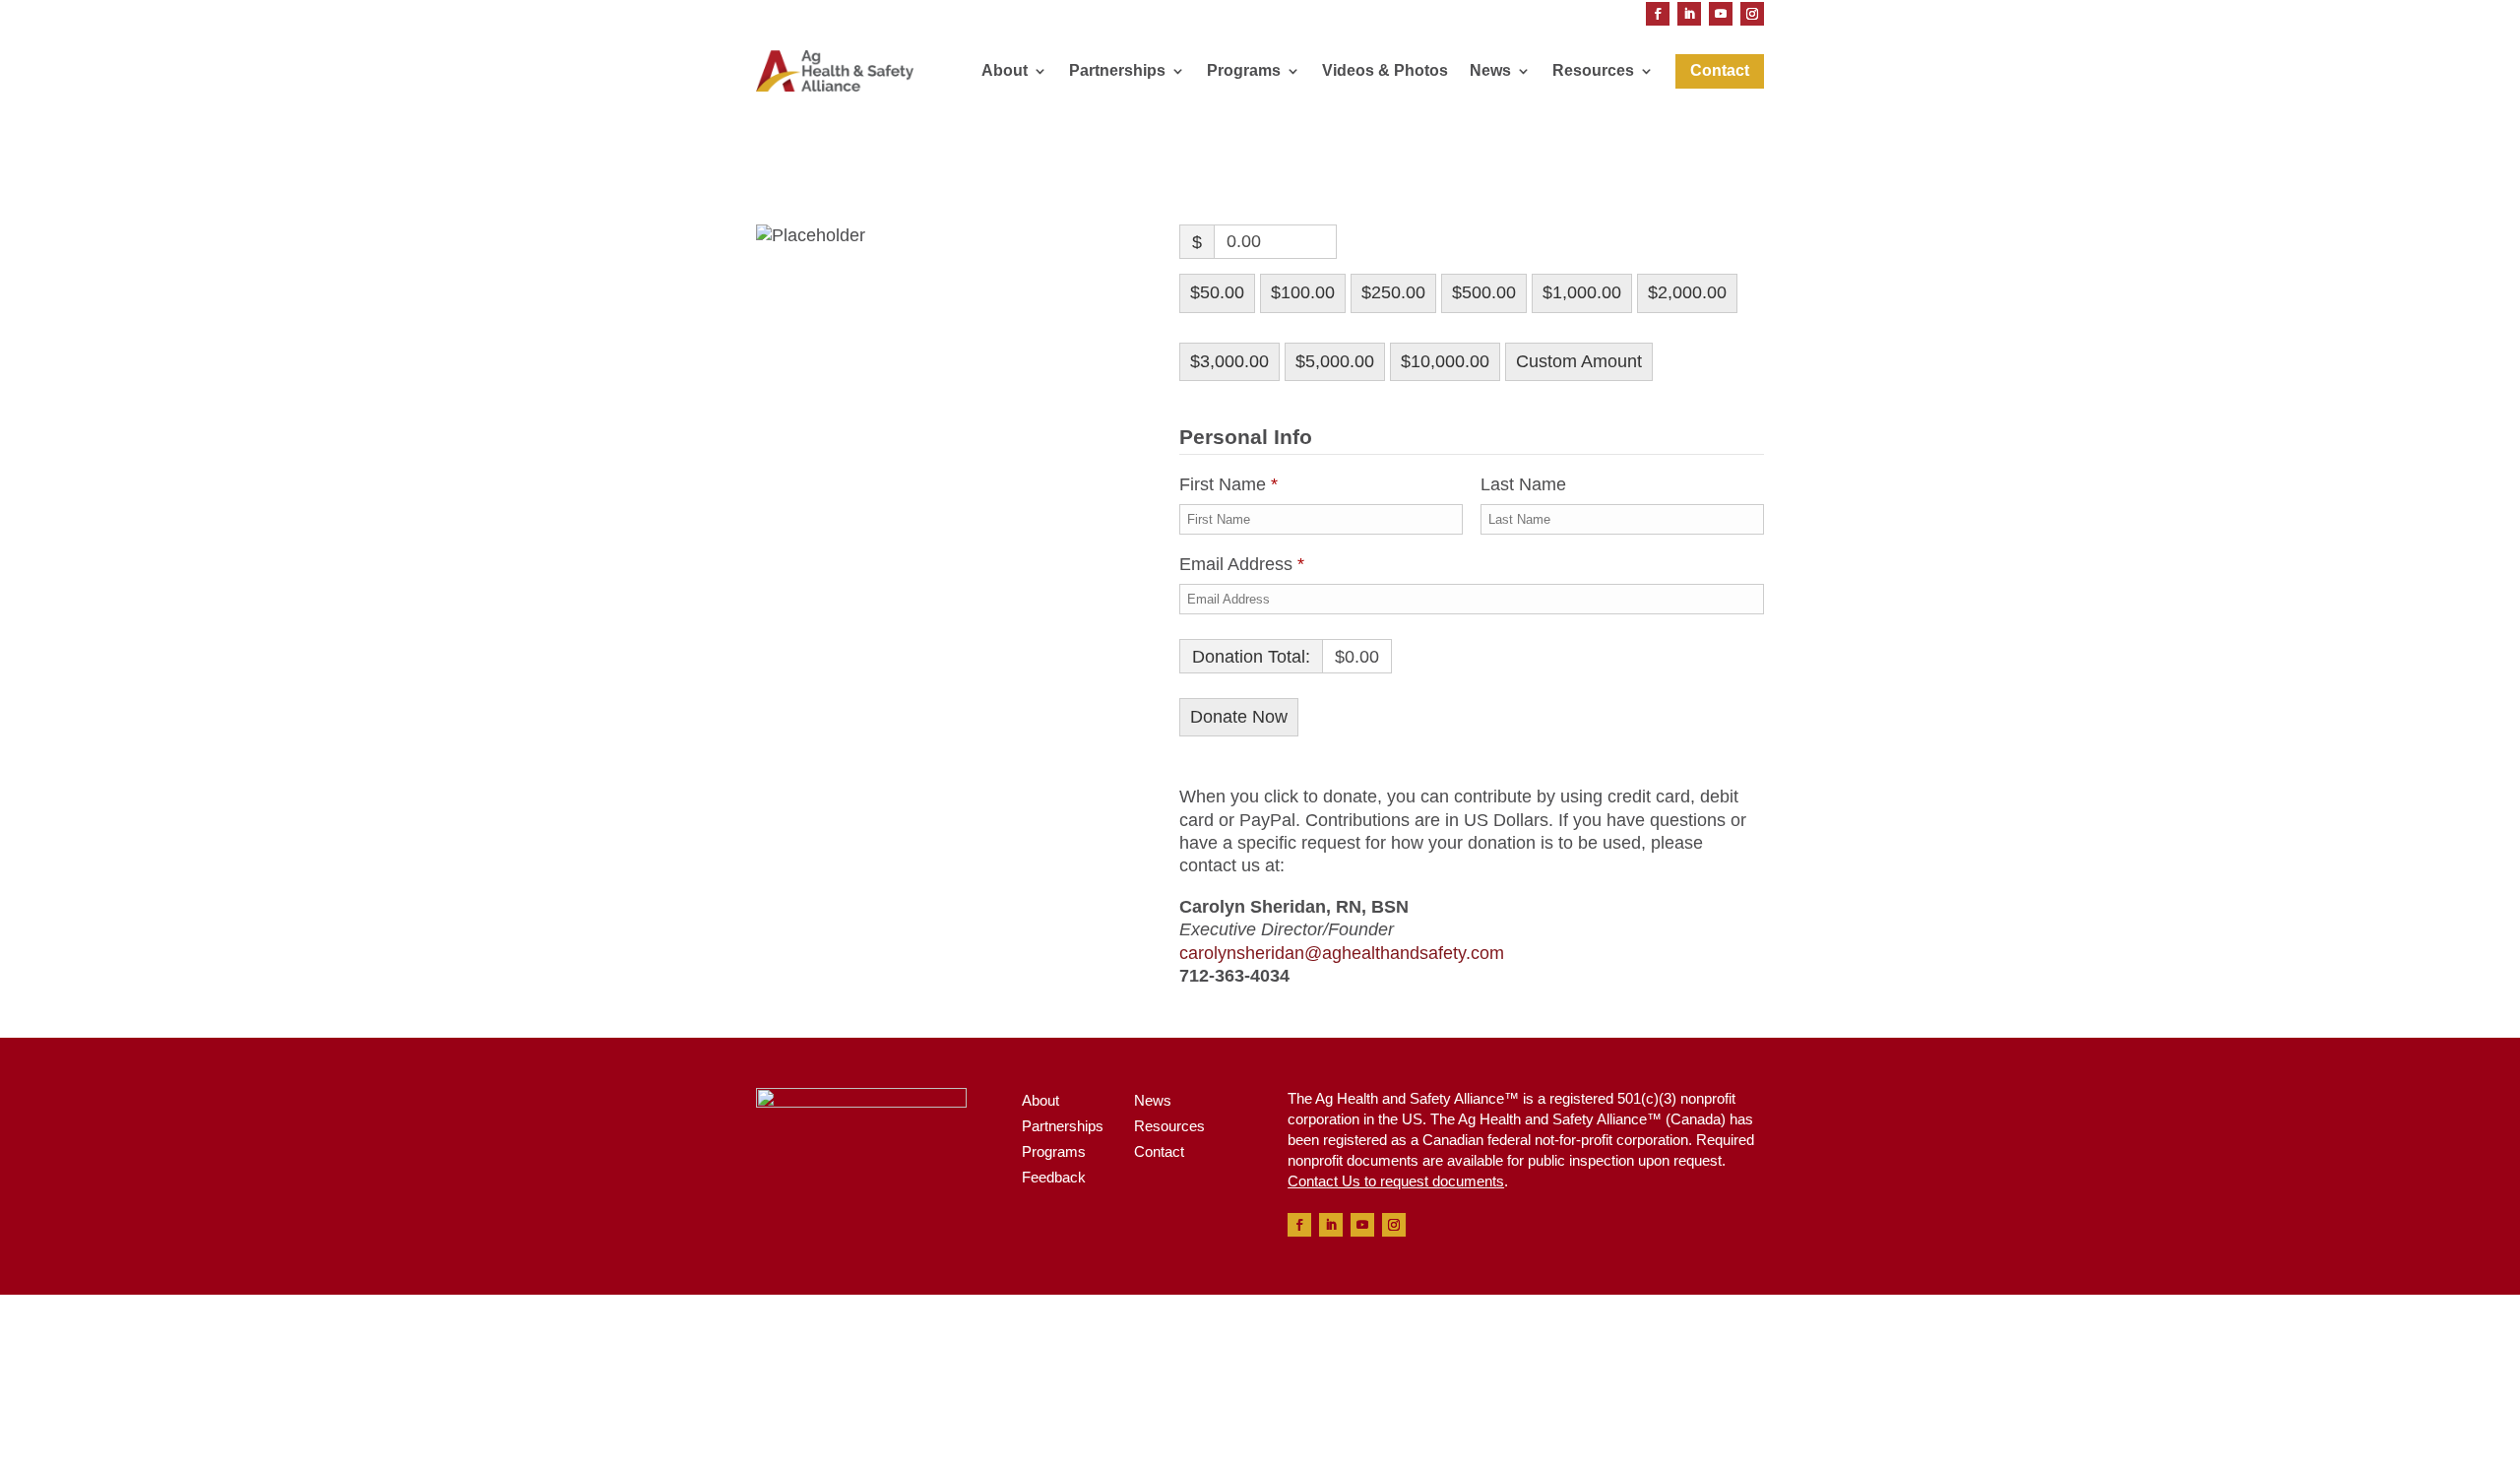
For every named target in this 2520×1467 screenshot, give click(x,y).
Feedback (1054, 1177)
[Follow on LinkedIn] (1689, 14)
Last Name (1526, 484)
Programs (1244, 70)
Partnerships (1117, 70)
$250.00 (1393, 292)
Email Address (1242, 564)
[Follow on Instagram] (1752, 14)
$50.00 (1217, 292)
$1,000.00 (1582, 292)
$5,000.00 (1335, 361)
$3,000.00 (1229, 361)
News (1490, 70)
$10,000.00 (1445, 361)
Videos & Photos (1385, 70)
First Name (1228, 484)
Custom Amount (1579, 361)
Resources (1593, 70)
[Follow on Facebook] (1658, 14)
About (1005, 70)
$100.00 (1303, 292)
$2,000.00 (1687, 292)
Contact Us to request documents (1396, 1181)
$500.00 (1484, 292)
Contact (1159, 1151)
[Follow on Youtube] (1721, 14)
